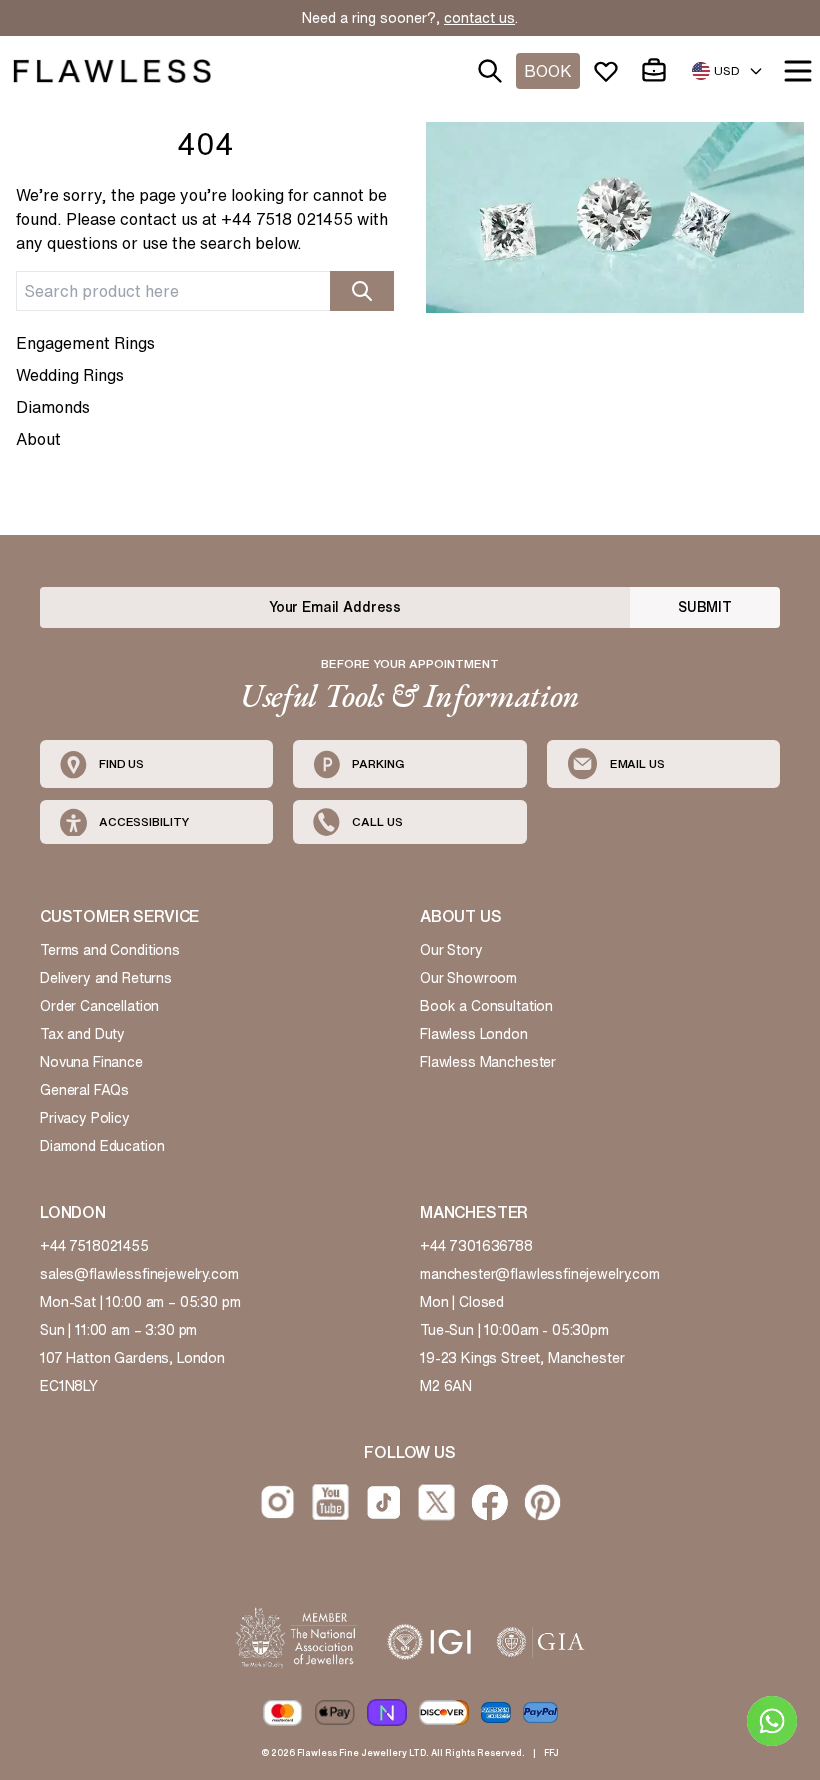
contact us (479, 18)
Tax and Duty (82, 1034)
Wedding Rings (70, 375)
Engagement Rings (85, 343)
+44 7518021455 (94, 1246)
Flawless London (474, 1034)
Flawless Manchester (488, 1062)
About (38, 439)
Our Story (451, 950)
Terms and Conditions (110, 950)
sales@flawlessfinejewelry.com (139, 1274)
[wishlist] (610, 71)
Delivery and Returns (106, 978)
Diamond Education (102, 1146)
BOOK (548, 71)
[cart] (658, 71)
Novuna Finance (91, 1062)
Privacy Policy (85, 1118)
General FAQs (84, 1090)
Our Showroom (468, 978)
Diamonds (53, 407)
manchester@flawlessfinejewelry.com (540, 1274)
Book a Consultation (486, 1006)
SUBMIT (705, 607)
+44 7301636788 (476, 1246)
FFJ (551, 1752)
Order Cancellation (99, 1006)
